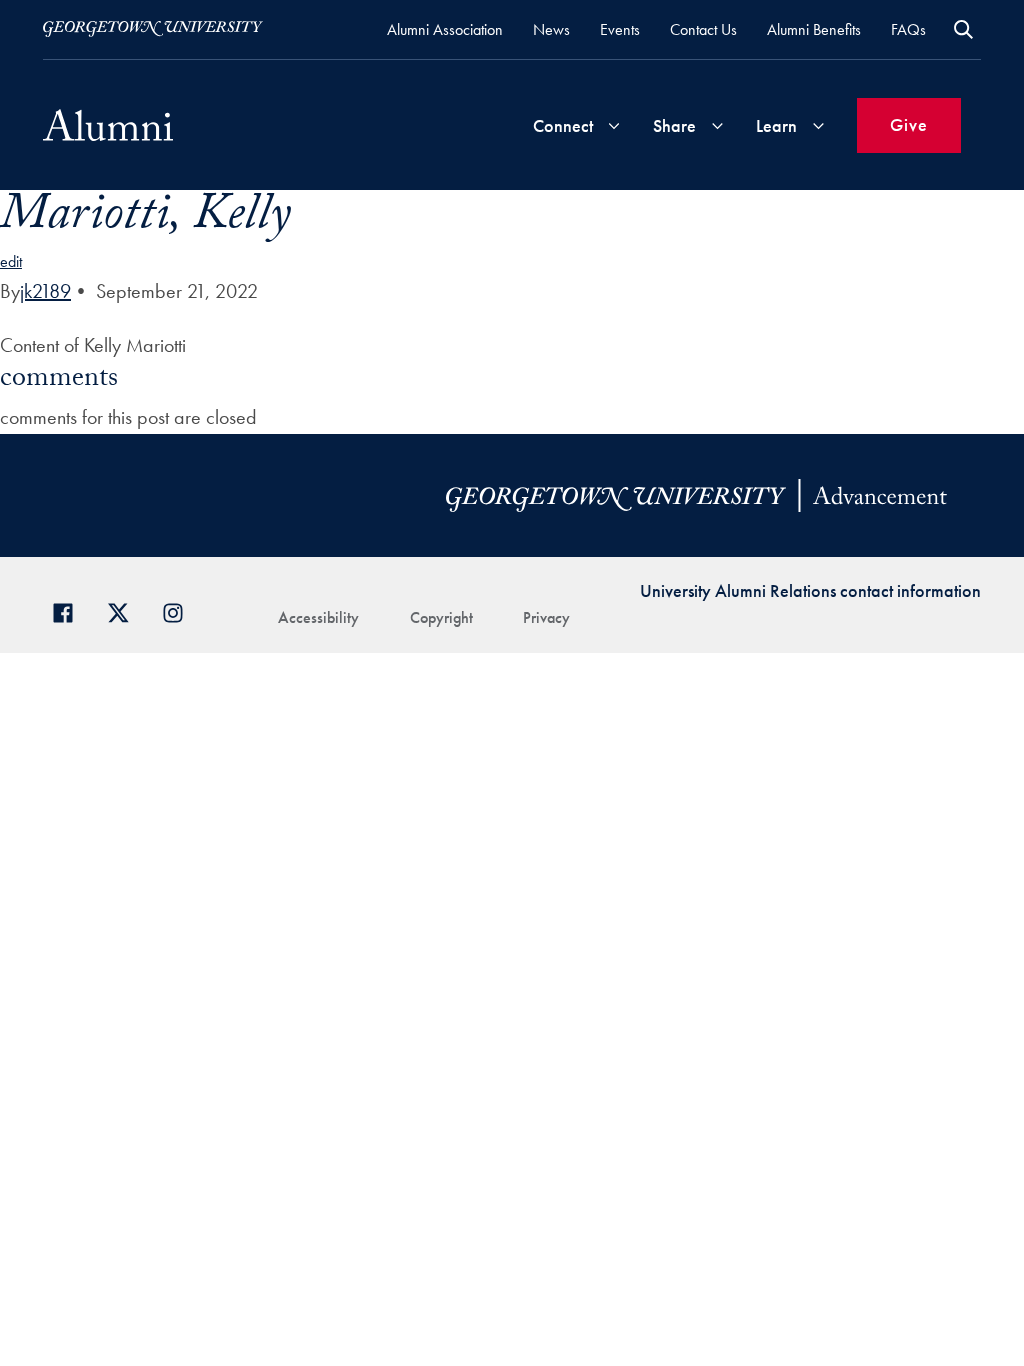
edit (11, 261)
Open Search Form (963, 29)
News (551, 29)
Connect (563, 125)
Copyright (441, 617)
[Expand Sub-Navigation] (614, 125)
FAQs (908, 29)
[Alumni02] (108, 125)
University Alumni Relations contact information (810, 590)
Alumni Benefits (814, 29)
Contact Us (703, 29)
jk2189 (45, 291)
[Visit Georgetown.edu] (153, 29)
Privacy (546, 617)
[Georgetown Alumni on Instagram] (180, 610)
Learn (776, 125)
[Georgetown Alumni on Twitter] (125, 610)
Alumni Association (445, 29)
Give (909, 124)
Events (620, 29)
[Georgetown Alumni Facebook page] (70, 610)
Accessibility (318, 617)
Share (674, 125)
